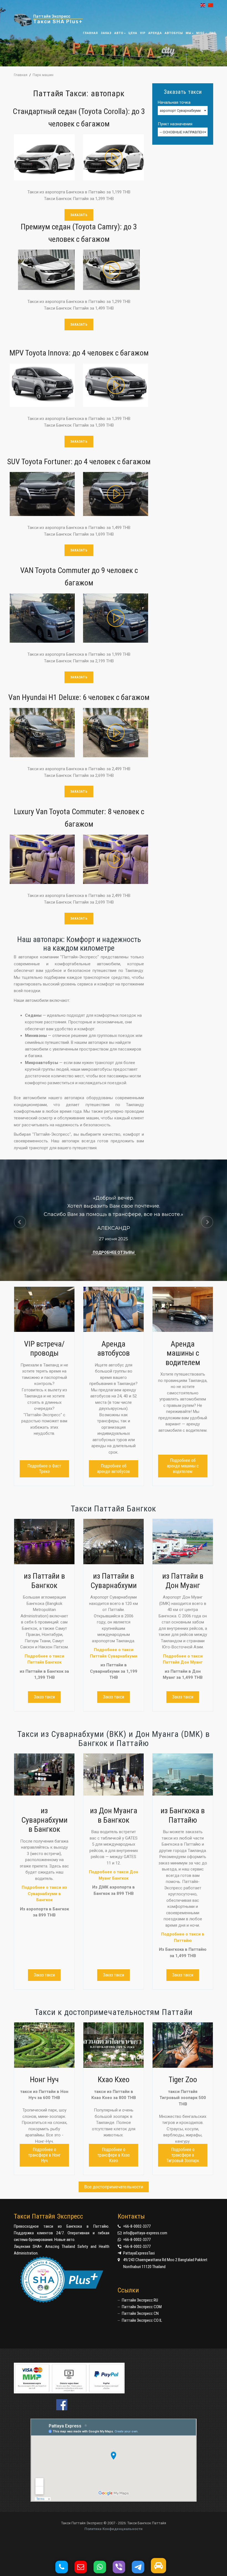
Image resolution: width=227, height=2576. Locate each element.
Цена (133, 33)
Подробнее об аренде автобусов (114, 1469)
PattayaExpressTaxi (139, 2253)
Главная (91, 33)
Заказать (79, 215)
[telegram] (141, 2569)
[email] (83, 2569)
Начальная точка (174, 103)
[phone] (64, 2569)
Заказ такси (44, 1697)
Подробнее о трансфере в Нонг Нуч (44, 2155)
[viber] (122, 2569)
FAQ (213, 33)
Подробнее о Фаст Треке (44, 1469)
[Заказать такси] (161, 2569)
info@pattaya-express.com (145, 2233)
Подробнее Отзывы (114, 1252)
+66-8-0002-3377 (137, 2226)
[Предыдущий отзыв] (20, 1222)
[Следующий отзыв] (207, 1222)
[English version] (201, 5)
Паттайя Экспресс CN (140, 2313)
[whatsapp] (103, 2569)
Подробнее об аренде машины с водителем (183, 1466)
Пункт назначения (175, 124)
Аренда (155, 33)
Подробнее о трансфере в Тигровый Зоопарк (183, 2155)
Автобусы (174, 33)
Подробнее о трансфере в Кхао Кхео (114, 2155)
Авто (119, 33)
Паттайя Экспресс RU (140, 2300)
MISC (200, 33)
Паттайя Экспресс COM (142, 2307)
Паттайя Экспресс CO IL (142, 2320)
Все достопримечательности (114, 2187)
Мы (189, 33)
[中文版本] (209, 5)
